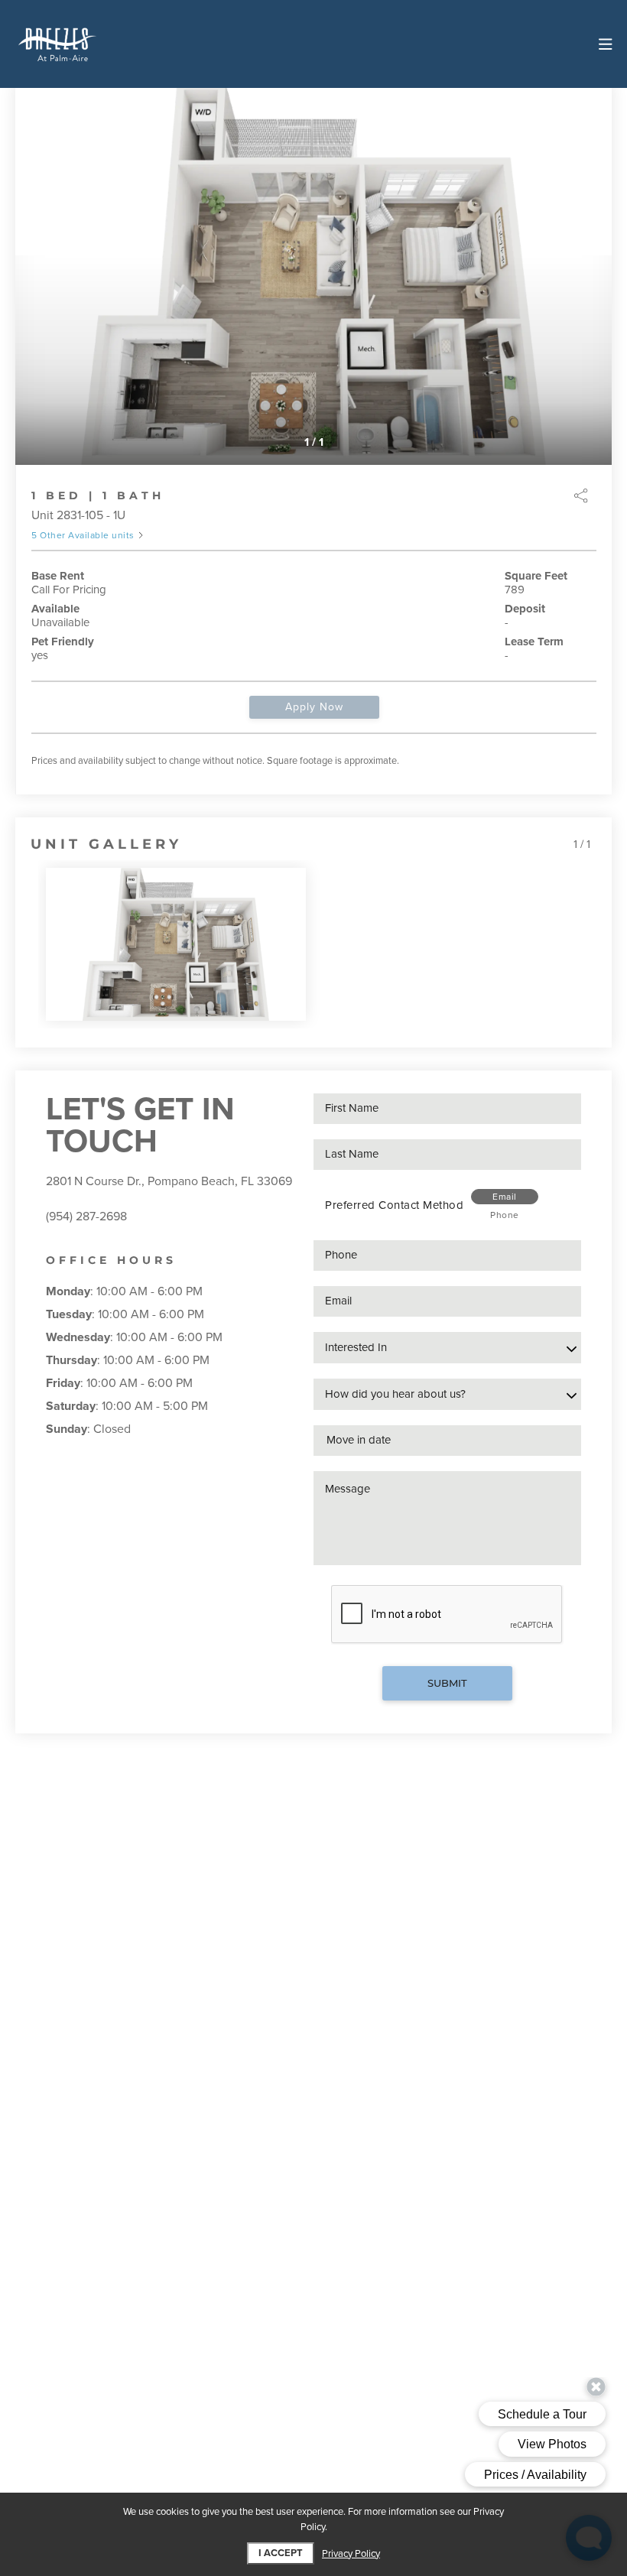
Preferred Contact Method (394, 1205)
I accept (281, 2553)
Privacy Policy (351, 2554)
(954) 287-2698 (86, 1217)
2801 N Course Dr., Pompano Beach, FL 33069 (169, 1181)
